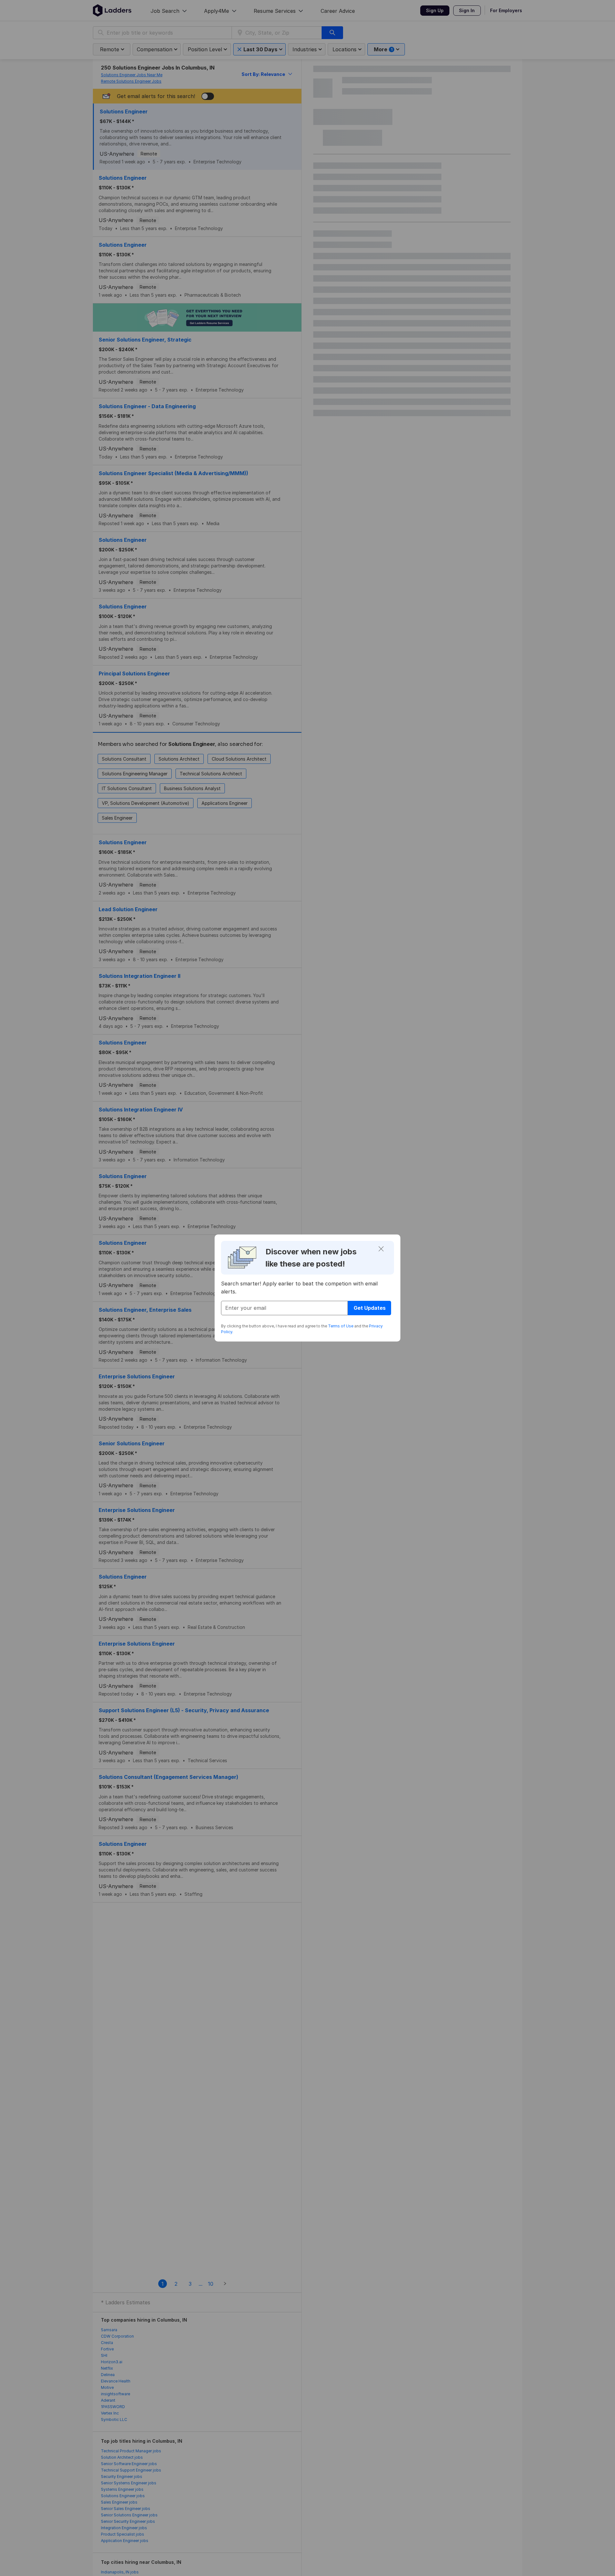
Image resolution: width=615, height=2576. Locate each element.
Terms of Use (341, 1326)
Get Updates (370, 1308)
